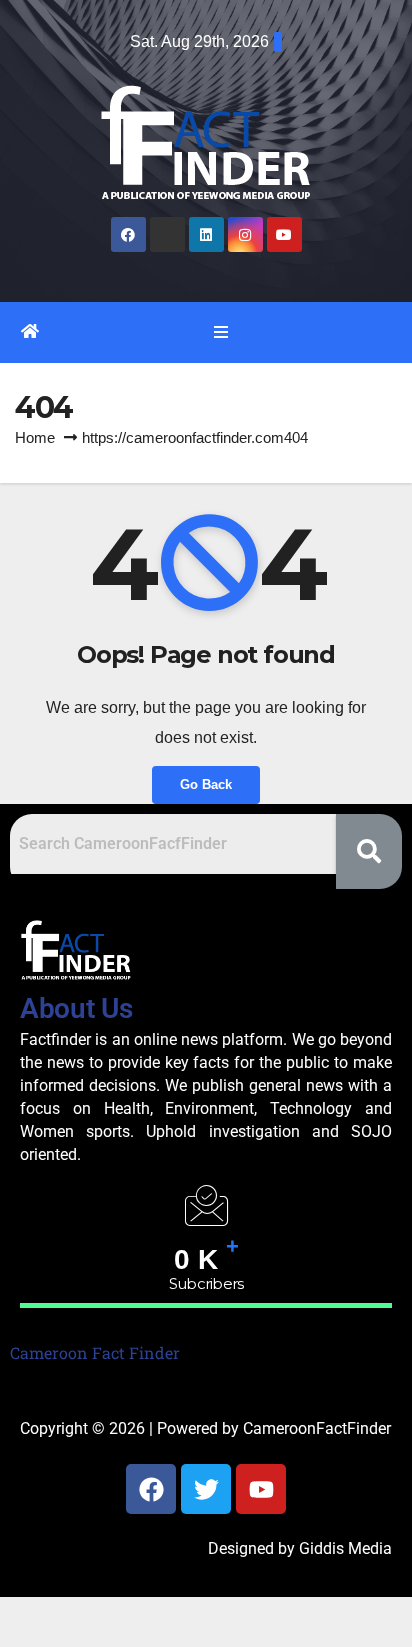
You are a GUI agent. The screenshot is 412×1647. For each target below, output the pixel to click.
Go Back (206, 784)
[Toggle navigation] (220, 332)
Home (35, 437)
